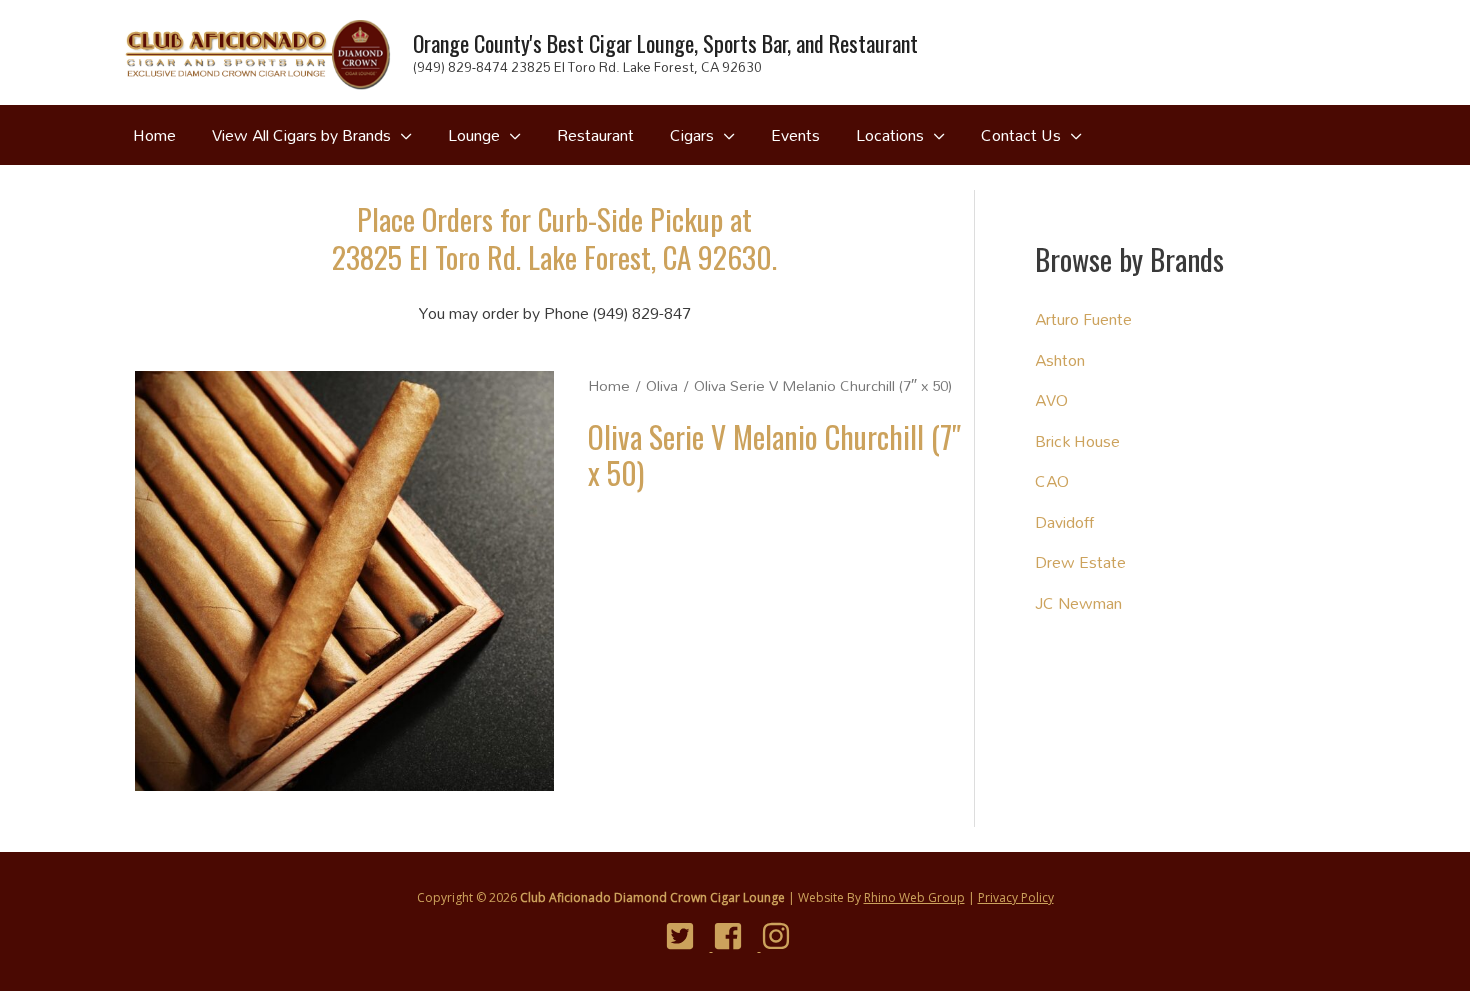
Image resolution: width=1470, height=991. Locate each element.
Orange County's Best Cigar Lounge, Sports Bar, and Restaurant (665, 43)
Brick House (1077, 440)
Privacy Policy (1016, 897)
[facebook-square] (735, 936)
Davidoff (1064, 521)
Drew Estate (1080, 561)
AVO (1051, 399)
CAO (1052, 480)
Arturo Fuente (1083, 318)
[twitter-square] (687, 936)
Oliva (662, 385)
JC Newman (1078, 602)
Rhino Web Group (914, 897)
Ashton (1060, 359)
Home (609, 385)
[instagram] (783, 936)
